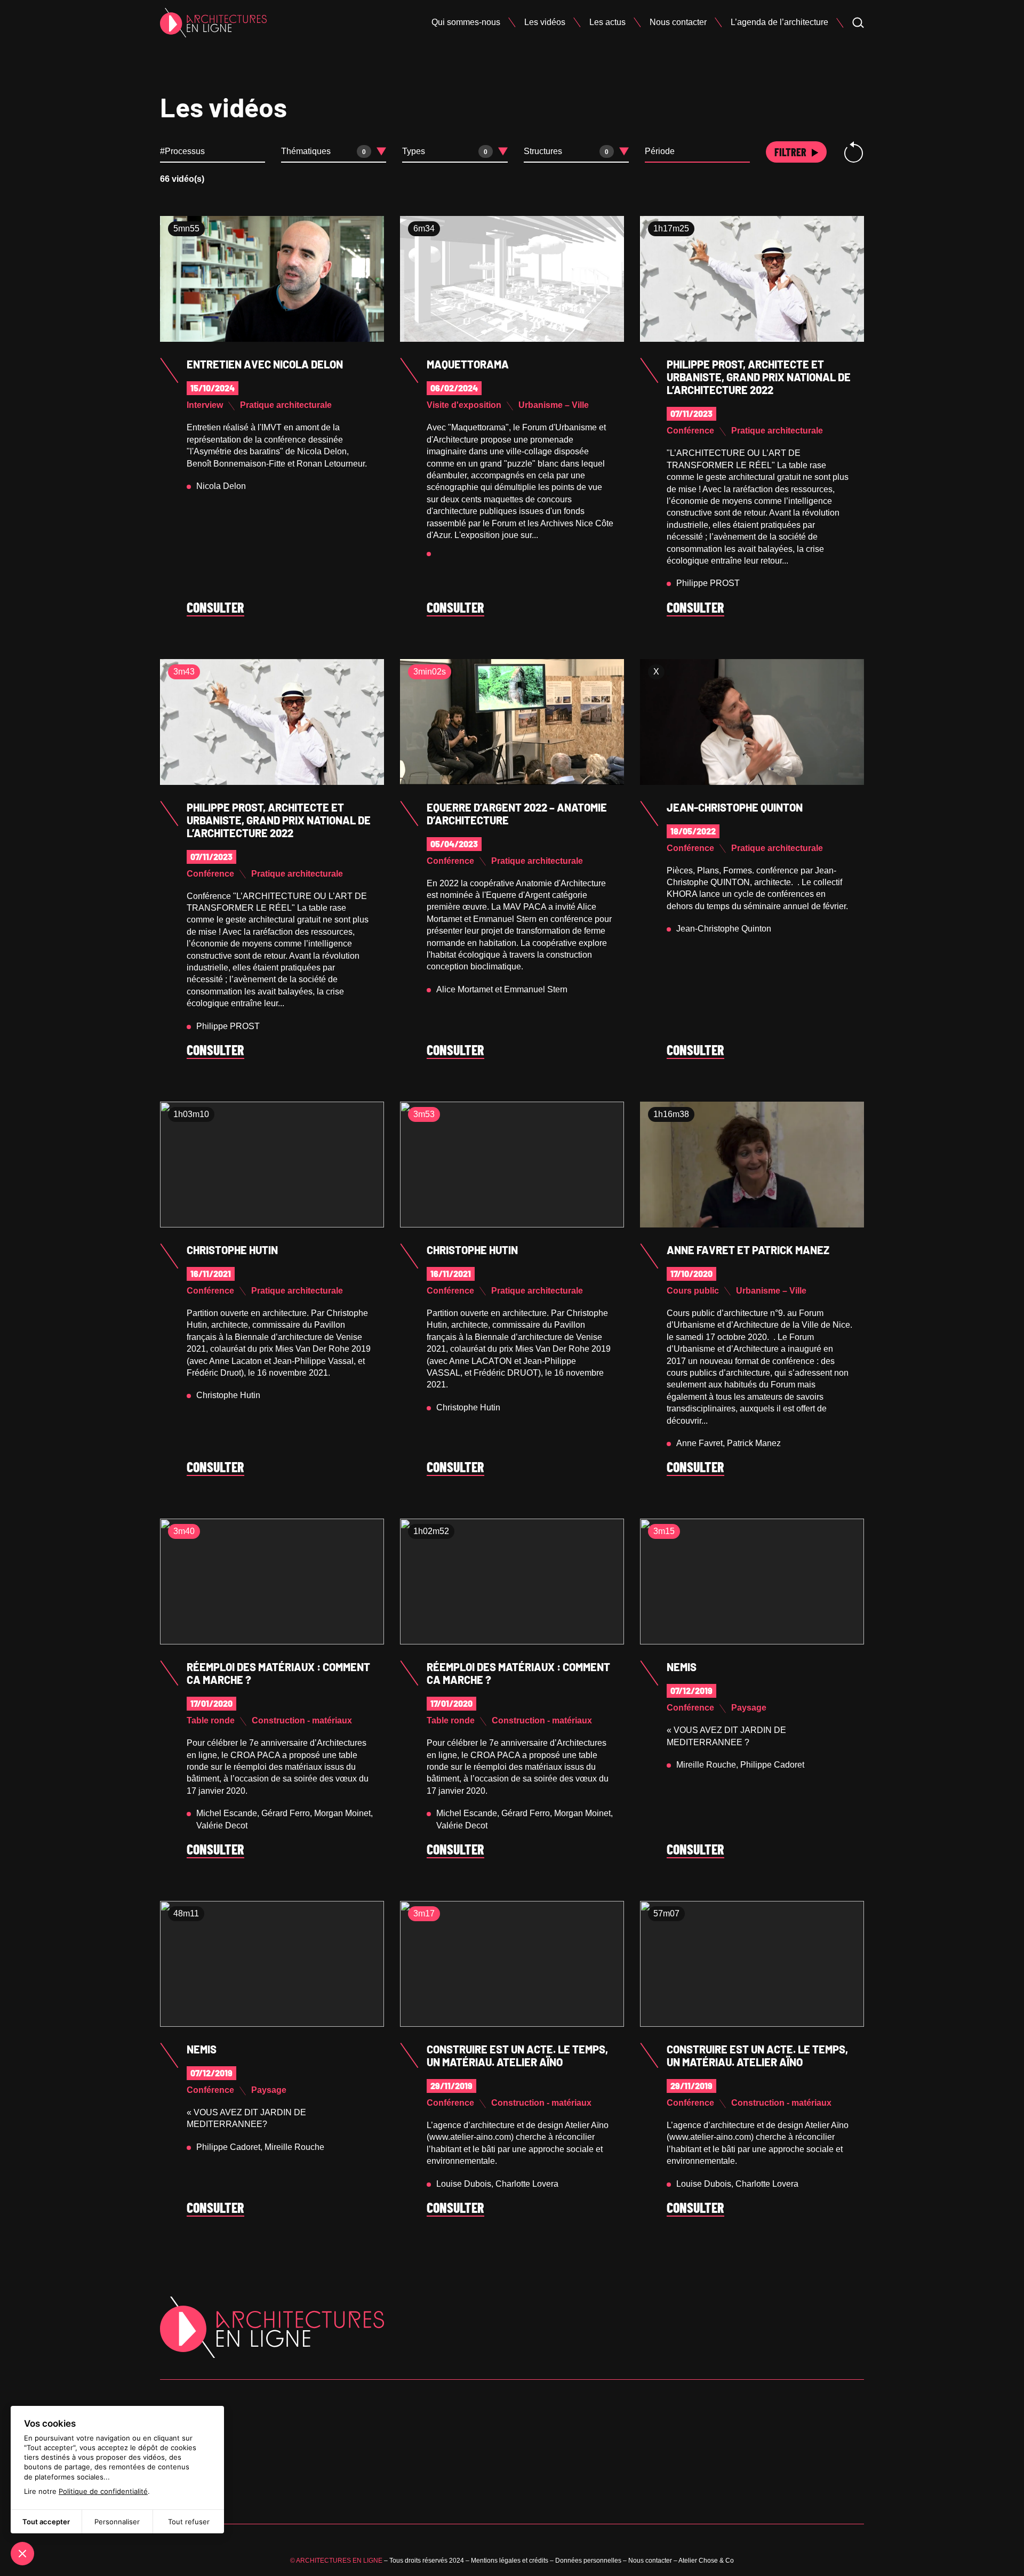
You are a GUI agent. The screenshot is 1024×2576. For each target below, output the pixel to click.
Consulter (215, 608)
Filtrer (790, 152)
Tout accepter (46, 2522)
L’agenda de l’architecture (779, 22)
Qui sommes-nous (466, 22)
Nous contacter (678, 22)
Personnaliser (117, 2522)
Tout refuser (189, 2522)
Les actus (607, 22)
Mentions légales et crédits (510, 2561)
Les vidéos (545, 22)
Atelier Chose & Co (706, 2561)
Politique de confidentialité (103, 2491)
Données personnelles (588, 2561)
